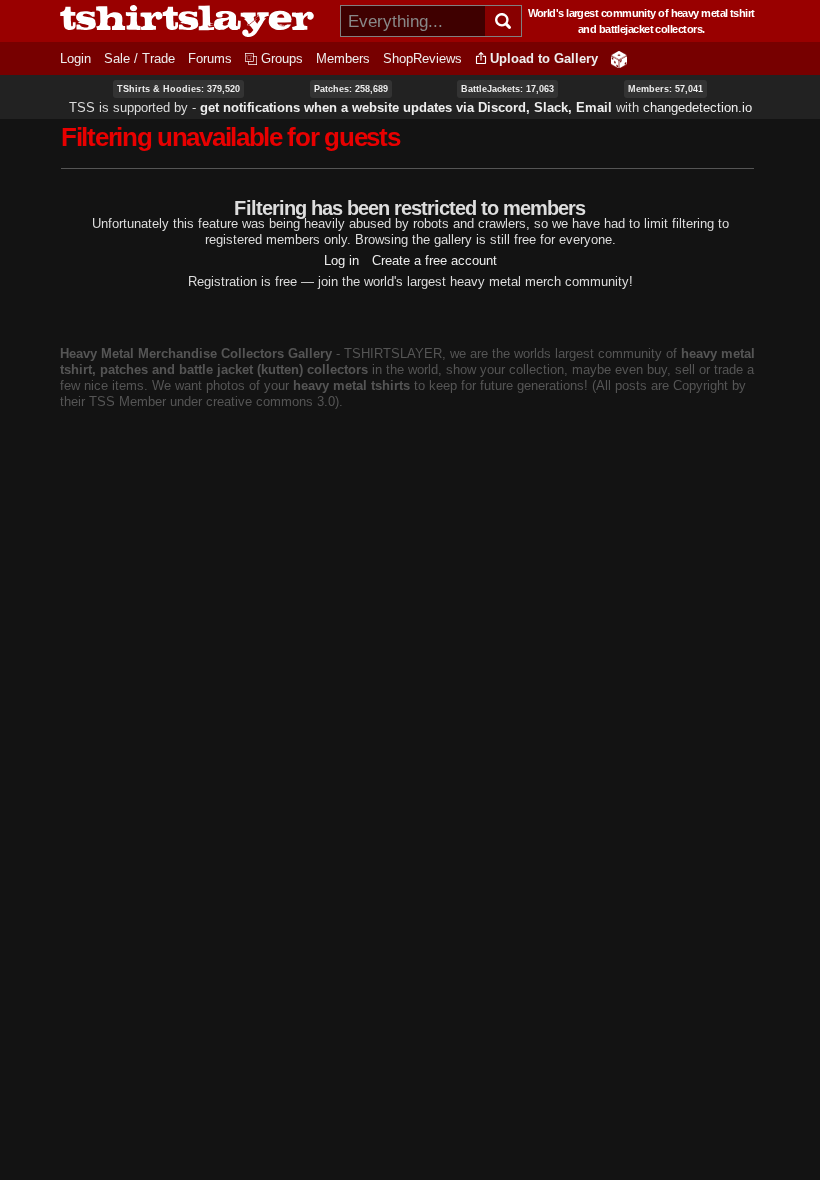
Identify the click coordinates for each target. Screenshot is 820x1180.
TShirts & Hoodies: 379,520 (178, 89)
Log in (341, 260)
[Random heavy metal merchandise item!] (619, 58)
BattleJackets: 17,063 (507, 89)
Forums (210, 58)
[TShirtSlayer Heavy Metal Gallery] (193, 21)
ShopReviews (422, 58)
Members (343, 58)
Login (75, 58)
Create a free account (434, 260)
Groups (282, 58)
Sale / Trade (139, 58)
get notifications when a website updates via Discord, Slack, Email (406, 107)
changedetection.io (697, 107)
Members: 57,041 (665, 89)
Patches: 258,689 (351, 89)
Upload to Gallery (544, 58)
